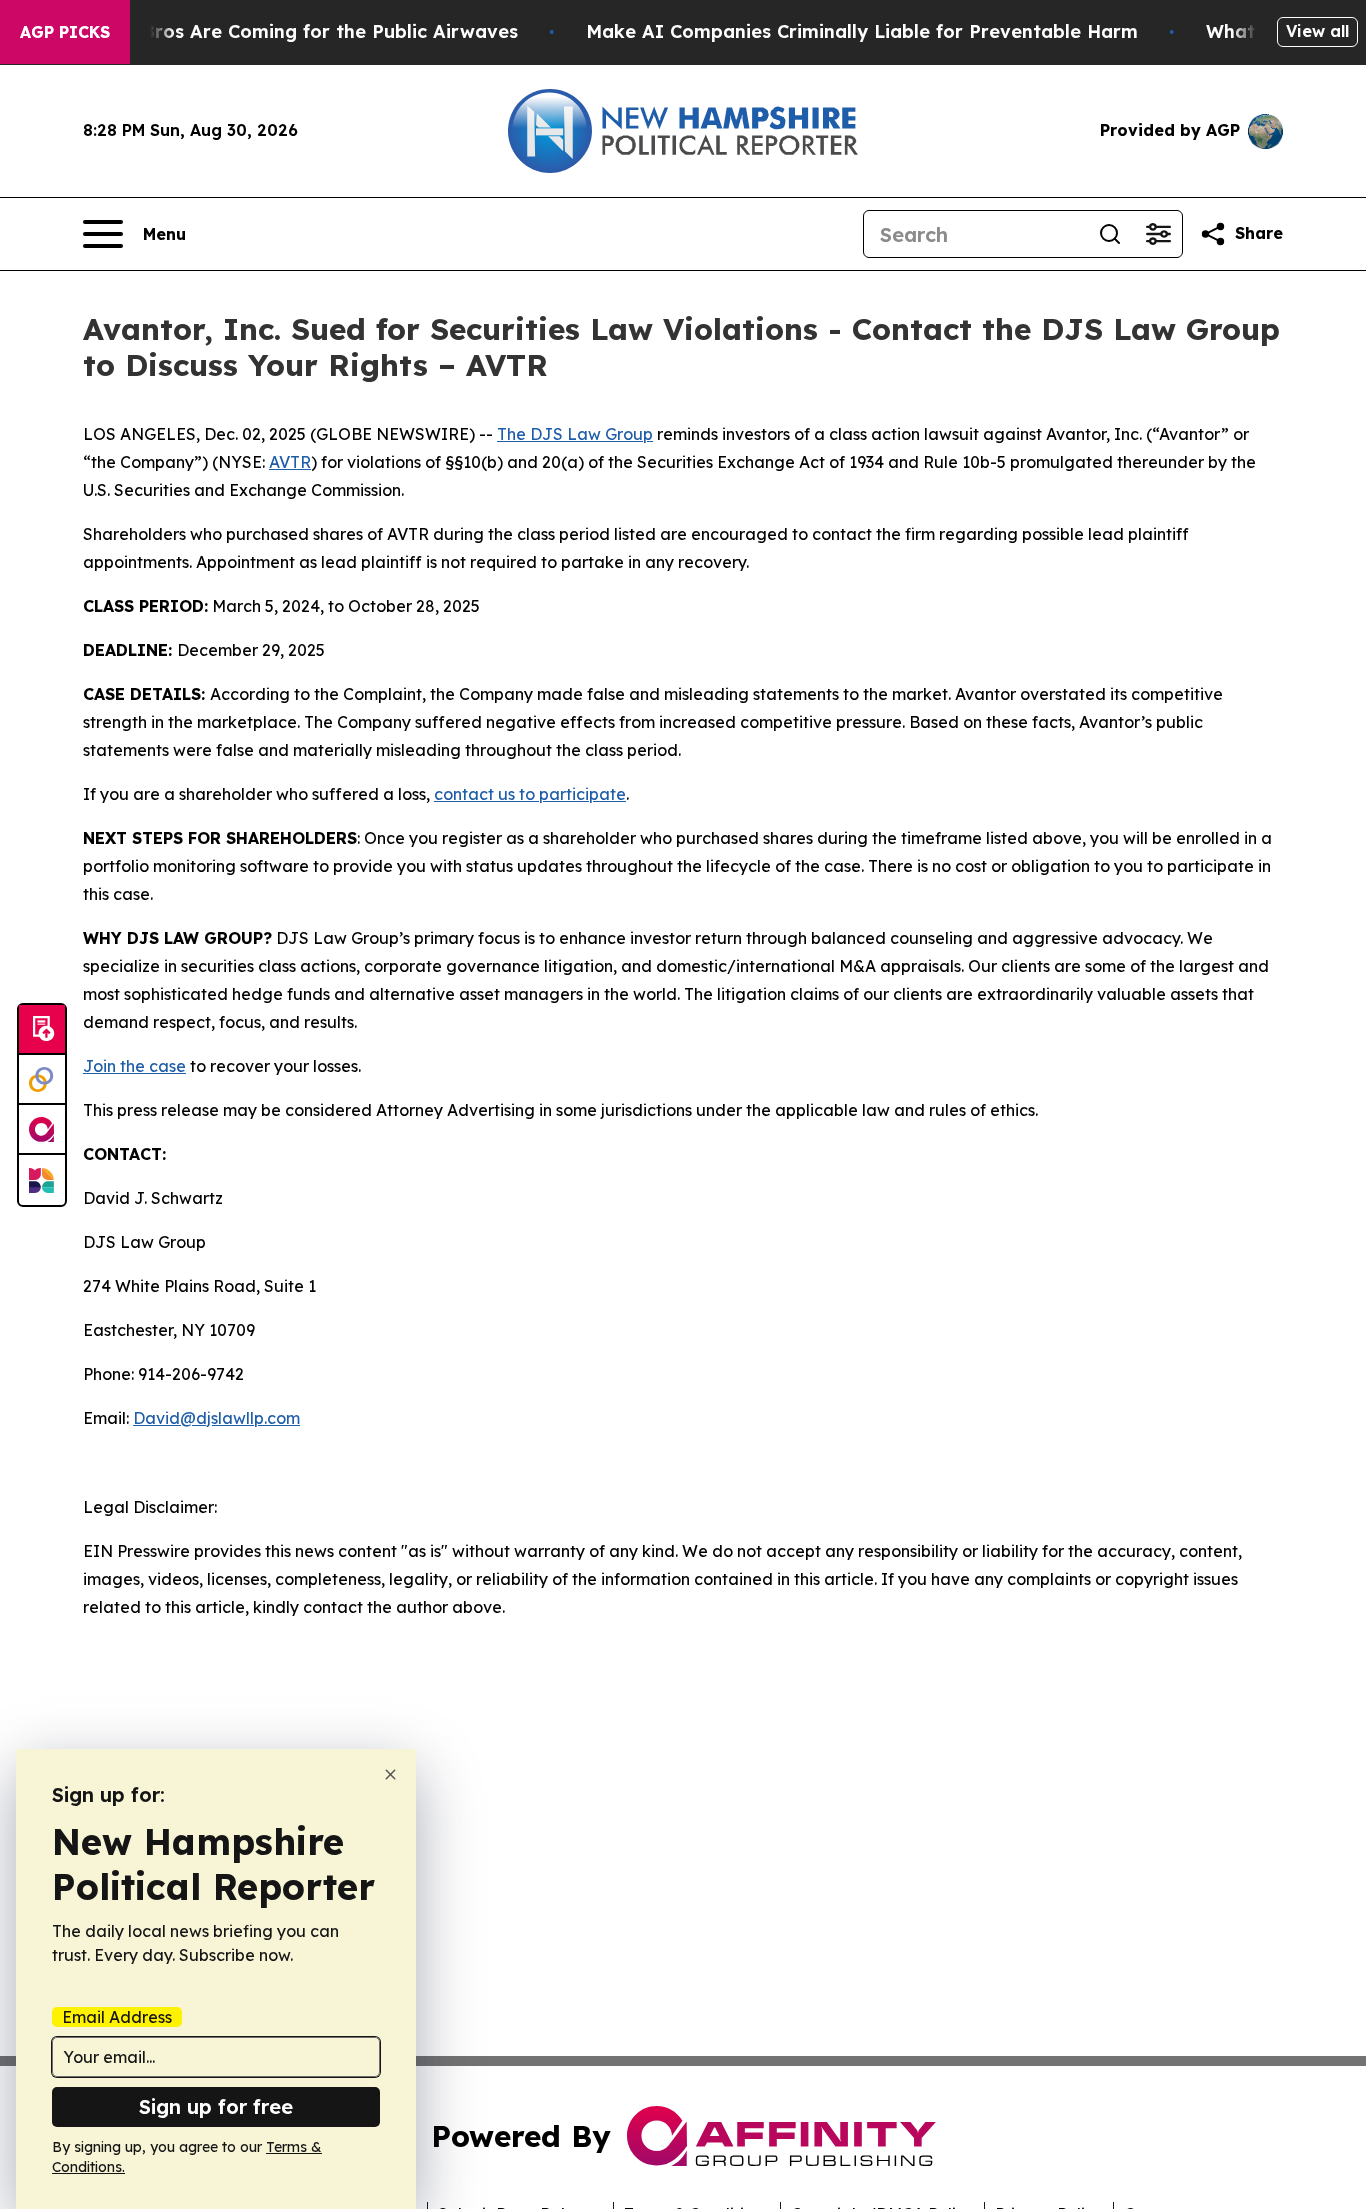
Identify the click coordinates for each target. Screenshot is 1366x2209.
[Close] (390, 1774)
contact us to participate (530, 794)
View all (1317, 31)
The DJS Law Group (575, 434)
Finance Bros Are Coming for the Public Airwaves (291, 31)
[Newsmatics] (42, 1180)
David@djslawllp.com (216, 1418)
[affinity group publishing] (42, 1130)
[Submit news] (42, 1030)
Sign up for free (216, 2106)
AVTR (290, 462)
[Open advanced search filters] (1158, 234)
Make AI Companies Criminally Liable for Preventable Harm (862, 31)
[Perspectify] (42, 1080)
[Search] (1110, 234)
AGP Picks (65, 32)
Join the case (134, 1066)
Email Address (117, 2017)
